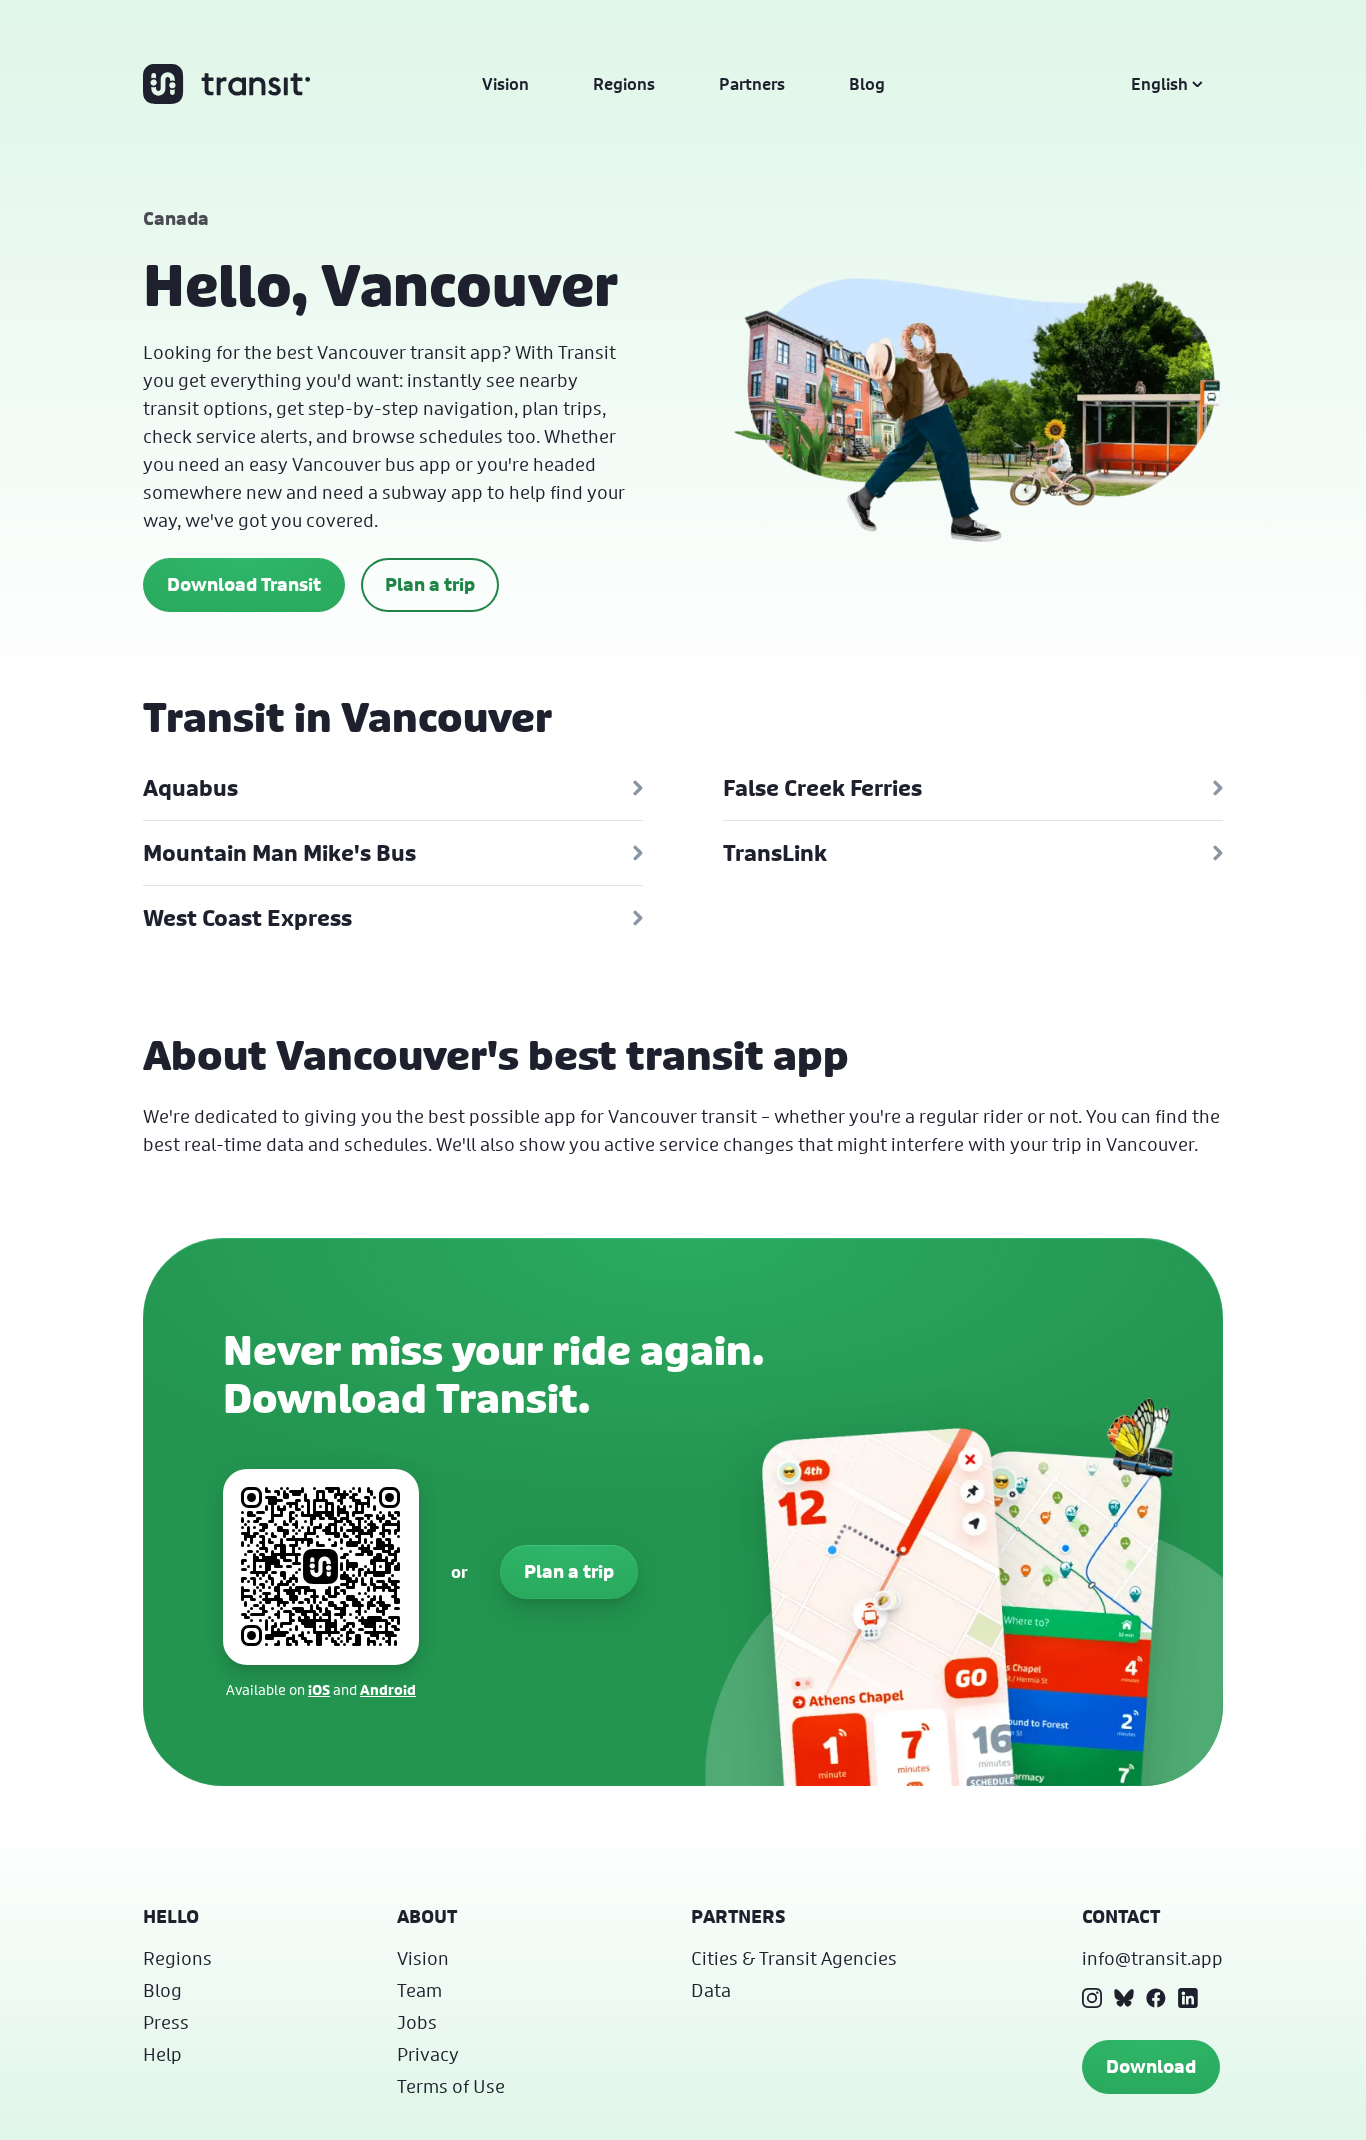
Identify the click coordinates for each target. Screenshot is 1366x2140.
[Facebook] (1156, 1998)
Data (711, 1990)
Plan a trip (430, 584)
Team (419, 1990)
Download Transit (244, 584)
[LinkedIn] (1188, 1998)
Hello (171, 1916)
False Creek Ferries (822, 788)
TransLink (775, 853)
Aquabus (190, 788)
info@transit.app (1152, 1958)
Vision (505, 84)
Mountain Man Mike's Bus (279, 853)
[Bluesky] (1124, 1998)
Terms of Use (451, 2086)
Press (166, 2022)
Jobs (417, 2022)
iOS (319, 1689)
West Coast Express (247, 918)
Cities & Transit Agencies (794, 1958)
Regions (624, 84)
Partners (752, 84)
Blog (867, 84)
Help (162, 2054)
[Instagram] (1092, 1998)
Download (1151, 2066)
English (1159, 84)
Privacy (428, 2054)
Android (388, 1689)
